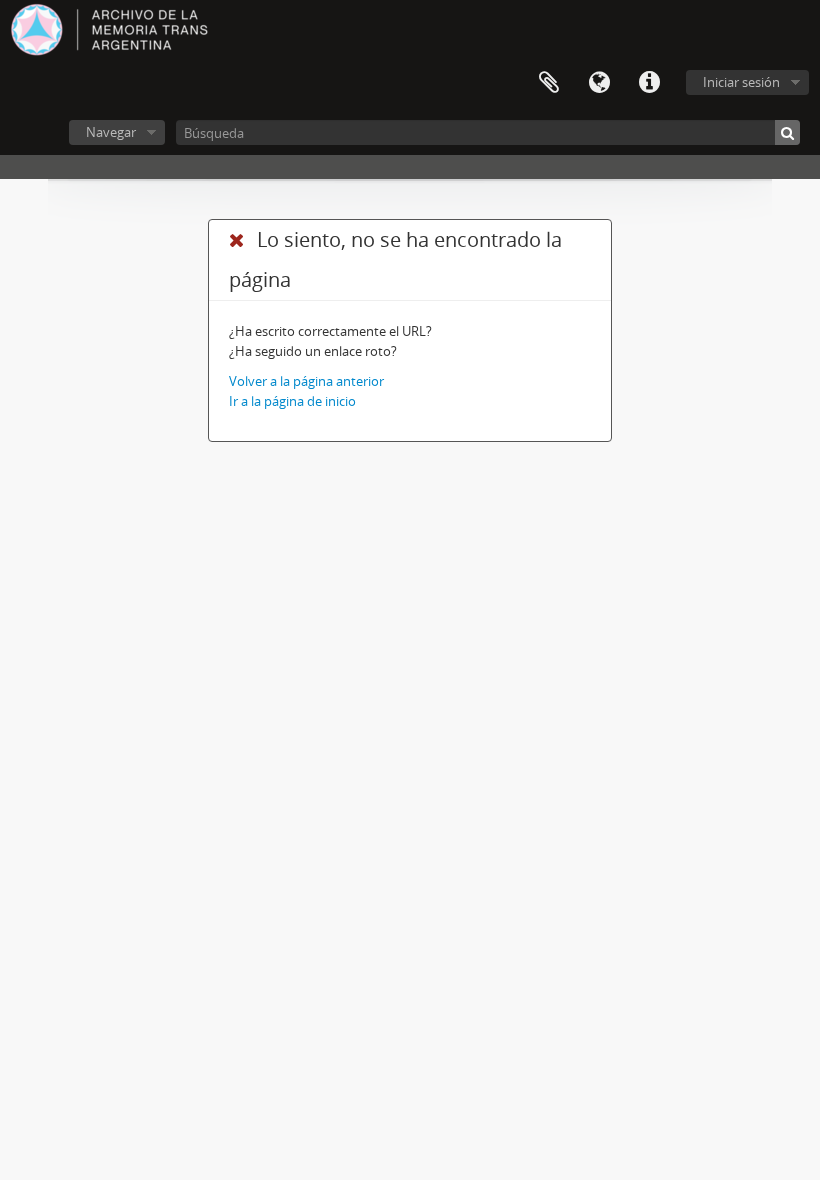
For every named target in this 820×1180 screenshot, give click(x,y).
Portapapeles (549, 83)
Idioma (599, 83)
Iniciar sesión (741, 82)
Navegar (111, 132)
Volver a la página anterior (306, 381)
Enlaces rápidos (649, 83)
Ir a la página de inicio (292, 401)
